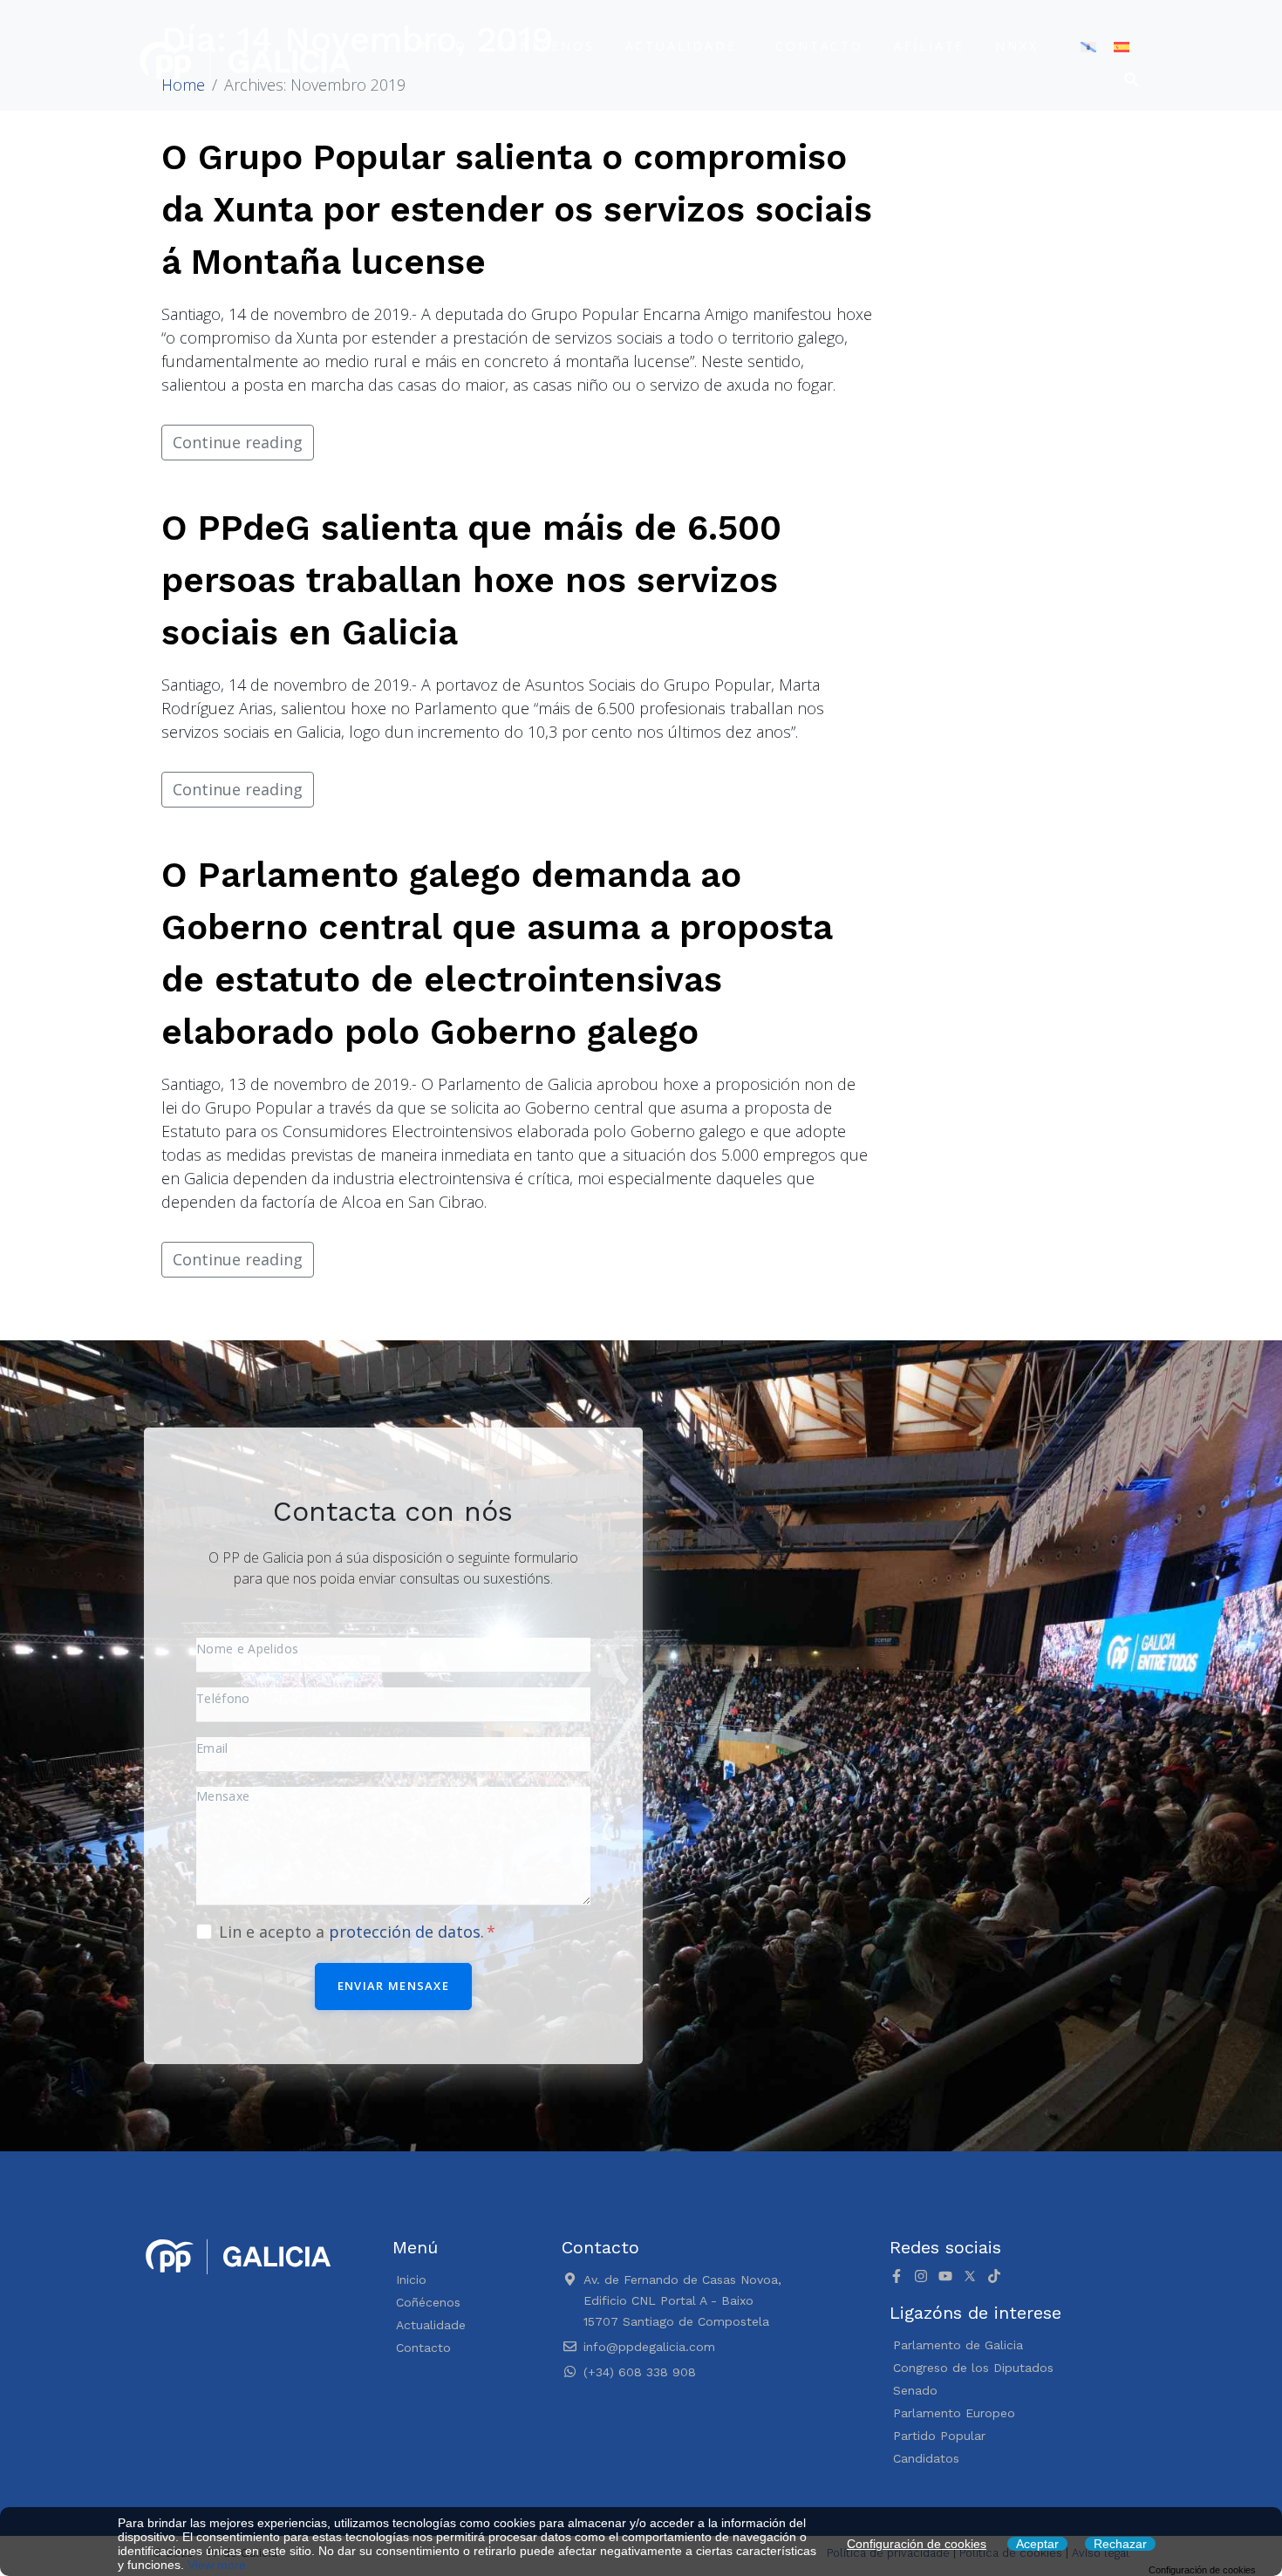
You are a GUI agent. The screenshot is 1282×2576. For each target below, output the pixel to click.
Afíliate (929, 46)
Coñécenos (546, 46)
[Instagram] (921, 2276)
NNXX (1016, 46)
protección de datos (405, 1932)
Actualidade (681, 46)
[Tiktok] (994, 2276)
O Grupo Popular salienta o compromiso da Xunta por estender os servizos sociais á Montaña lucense (517, 210)
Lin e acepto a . (354, 1932)
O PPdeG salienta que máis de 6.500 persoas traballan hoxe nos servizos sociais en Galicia (471, 580)
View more (217, 2565)
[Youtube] (945, 2276)
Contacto (819, 46)
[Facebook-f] (897, 2276)
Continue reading (238, 442)
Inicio (441, 46)
